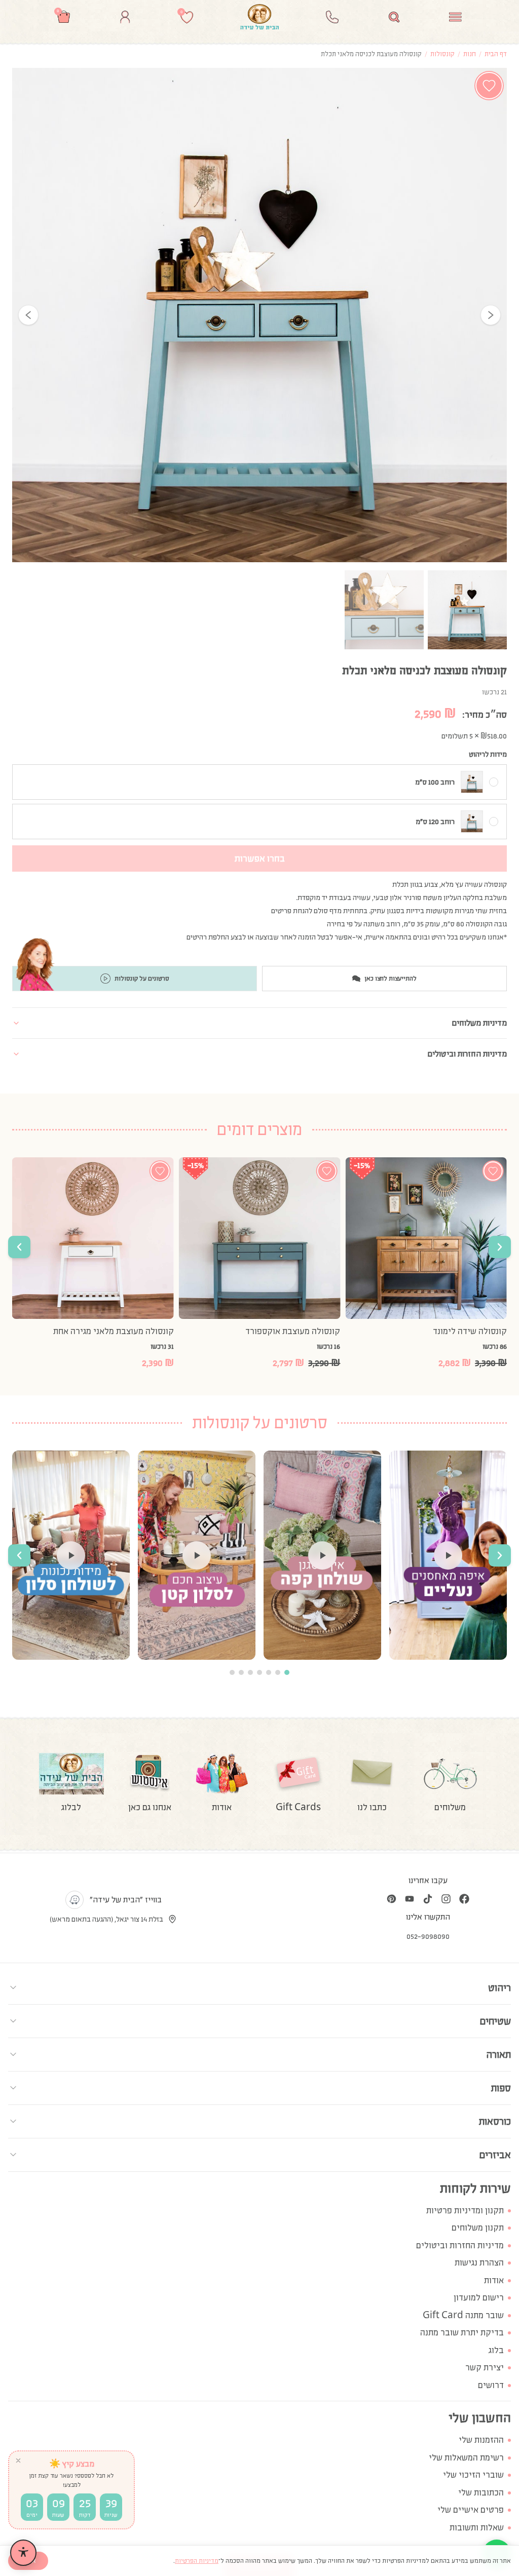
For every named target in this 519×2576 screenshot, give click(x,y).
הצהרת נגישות (479, 2263)
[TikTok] (428, 1899)
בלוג (496, 2350)
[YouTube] (410, 1899)
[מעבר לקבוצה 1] (287, 1672)
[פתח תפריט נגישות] (23, 2553)
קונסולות (442, 54)
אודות (494, 2280)
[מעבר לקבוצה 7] (232, 1672)
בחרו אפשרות (260, 858)
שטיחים (495, 2021)
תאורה (498, 2054)
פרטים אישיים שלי (471, 2510)
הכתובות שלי (481, 2493)
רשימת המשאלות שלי (466, 2458)
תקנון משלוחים (478, 2228)
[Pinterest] (391, 1899)
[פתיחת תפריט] (455, 17)
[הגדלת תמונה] (259, 315)
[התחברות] (125, 17)
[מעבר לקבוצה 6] (241, 1672)
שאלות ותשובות (477, 2528)
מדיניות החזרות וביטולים (460, 2246)
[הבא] (491, 315)
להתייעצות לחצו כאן (391, 979)
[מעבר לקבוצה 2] (278, 1672)
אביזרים (495, 2155)
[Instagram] (446, 1899)
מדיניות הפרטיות (197, 2561)
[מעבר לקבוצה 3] (269, 1672)
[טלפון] (332, 17)
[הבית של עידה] (259, 17)
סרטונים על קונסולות (142, 979)
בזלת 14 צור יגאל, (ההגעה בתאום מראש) (106, 1919)
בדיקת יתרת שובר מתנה (462, 2333)
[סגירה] (18, 2461)
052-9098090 (428, 1936)
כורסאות (495, 2121)
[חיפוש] (394, 17)
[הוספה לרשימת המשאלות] (489, 86)
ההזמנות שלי (481, 2440)
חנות (470, 54)
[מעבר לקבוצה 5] (250, 1672)
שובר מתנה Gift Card (463, 2315)
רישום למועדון (479, 2298)
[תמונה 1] (467, 610)
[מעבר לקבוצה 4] (259, 1672)
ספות (501, 2088)
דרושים (491, 2385)
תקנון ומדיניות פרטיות (465, 2211)
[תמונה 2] (384, 610)
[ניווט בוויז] (75, 1900)
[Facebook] (464, 1899)
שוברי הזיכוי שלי (473, 2475)
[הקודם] (28, 315)
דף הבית (496, 54)
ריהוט (499, 1987)
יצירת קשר (485, 2368)
